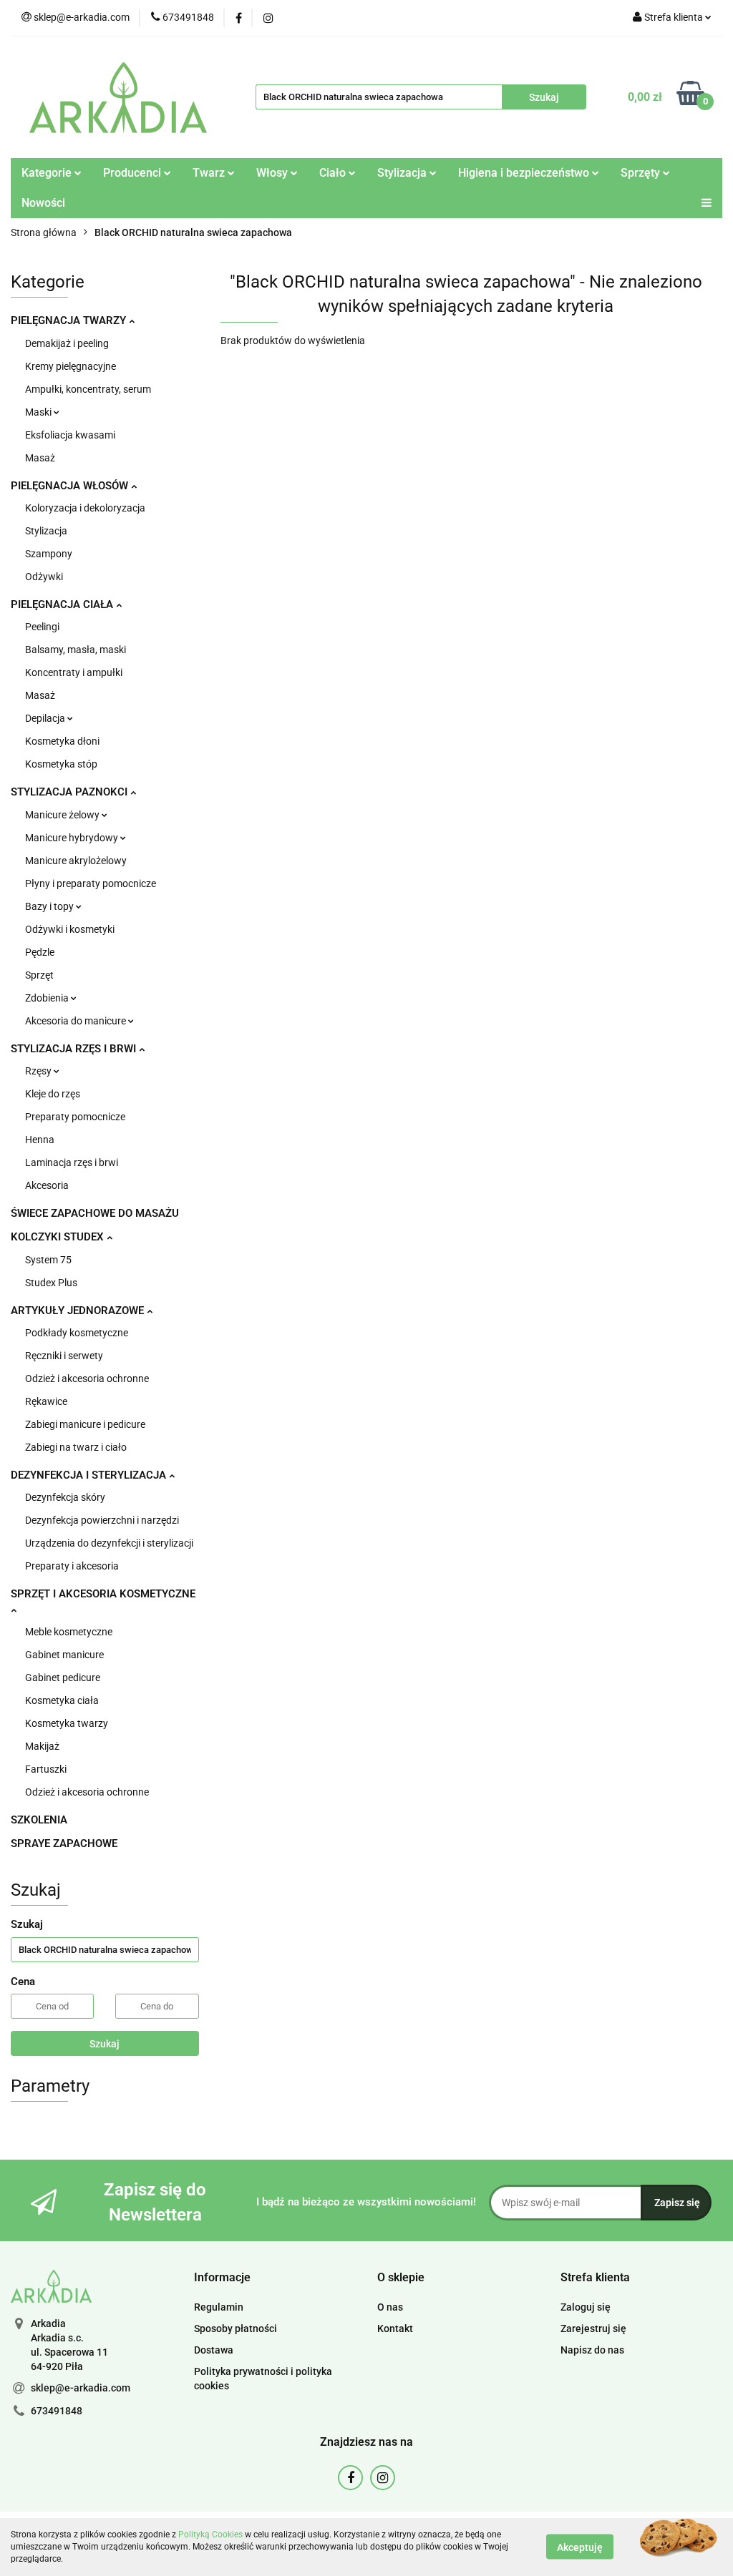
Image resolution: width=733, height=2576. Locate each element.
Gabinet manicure (64, 1655)
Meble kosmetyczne (69, 1632)
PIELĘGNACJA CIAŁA (63, 604)
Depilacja (46, 718)
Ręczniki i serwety (64, 1356)
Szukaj (105, 2044)
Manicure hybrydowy (73, 838)
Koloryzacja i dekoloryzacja (85, 508)
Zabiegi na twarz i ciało (76, 1447)
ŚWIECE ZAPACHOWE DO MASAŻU (95, 1213)
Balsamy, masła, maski (76, 650)
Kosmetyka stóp (61, 764)
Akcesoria (47, 1185)
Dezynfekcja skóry (65, 1497)
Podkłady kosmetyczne (77, 1333)
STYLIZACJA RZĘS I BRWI (75, 1049)
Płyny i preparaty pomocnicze (91, 883)
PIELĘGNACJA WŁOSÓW (71, 486)
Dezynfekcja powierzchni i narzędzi (102, 1520)
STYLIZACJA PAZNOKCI (71, 792)
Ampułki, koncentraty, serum (88, 389)
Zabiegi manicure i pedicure (85, 1424)
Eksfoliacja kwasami (70, 435)
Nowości (43, 203)
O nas (390, 2307)
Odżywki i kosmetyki (70, 929)
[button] (222, 2278)
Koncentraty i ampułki (74, 672)
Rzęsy (39, 1071)
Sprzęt (39, 975)
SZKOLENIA (39, 1820)
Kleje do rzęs (53, 1094)
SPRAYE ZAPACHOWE (64, 1843)
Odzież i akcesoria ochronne (87, 1378)
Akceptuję (580, 2547)
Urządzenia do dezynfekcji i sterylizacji (109, 1543)
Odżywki (44, 577)
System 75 (48, 1260)
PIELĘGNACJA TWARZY (70, 320)
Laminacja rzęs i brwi (72, 1162)
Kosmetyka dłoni (62, 741)
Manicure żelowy (63, 815)
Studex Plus (51, 1283)
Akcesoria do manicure (77, 1021)
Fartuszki (46, 1769)
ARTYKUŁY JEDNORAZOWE (79, 1311)
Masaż (40, 458)
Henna (40, 1140)
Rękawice (46, 1401)
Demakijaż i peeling (67, 343)
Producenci (134, 173)
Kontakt (395, 2328)
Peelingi (42, 627)
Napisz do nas (592, 2350)
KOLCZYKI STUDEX (59, 1237)
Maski (39, 412)
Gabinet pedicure (63, 1678)
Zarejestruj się (593, 2328)
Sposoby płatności (236, 2328)
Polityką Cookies (210, 2535)
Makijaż (42, 1746)
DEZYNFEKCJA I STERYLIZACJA (90, 1475)
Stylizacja (46, 531)
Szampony (49, 554)
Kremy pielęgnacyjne (71, 366)
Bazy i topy (50, 906)
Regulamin (219, 2307)
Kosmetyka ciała (62, 1700)
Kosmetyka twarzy (67, 1723)
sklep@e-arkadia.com (81, 2388)
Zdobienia (48, 998)
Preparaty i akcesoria (72, 1566)
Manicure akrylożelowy (76, 861)
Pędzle (40, 952)
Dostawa (214, 2350)
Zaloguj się (586, 2307)
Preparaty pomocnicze (75, 1117)
